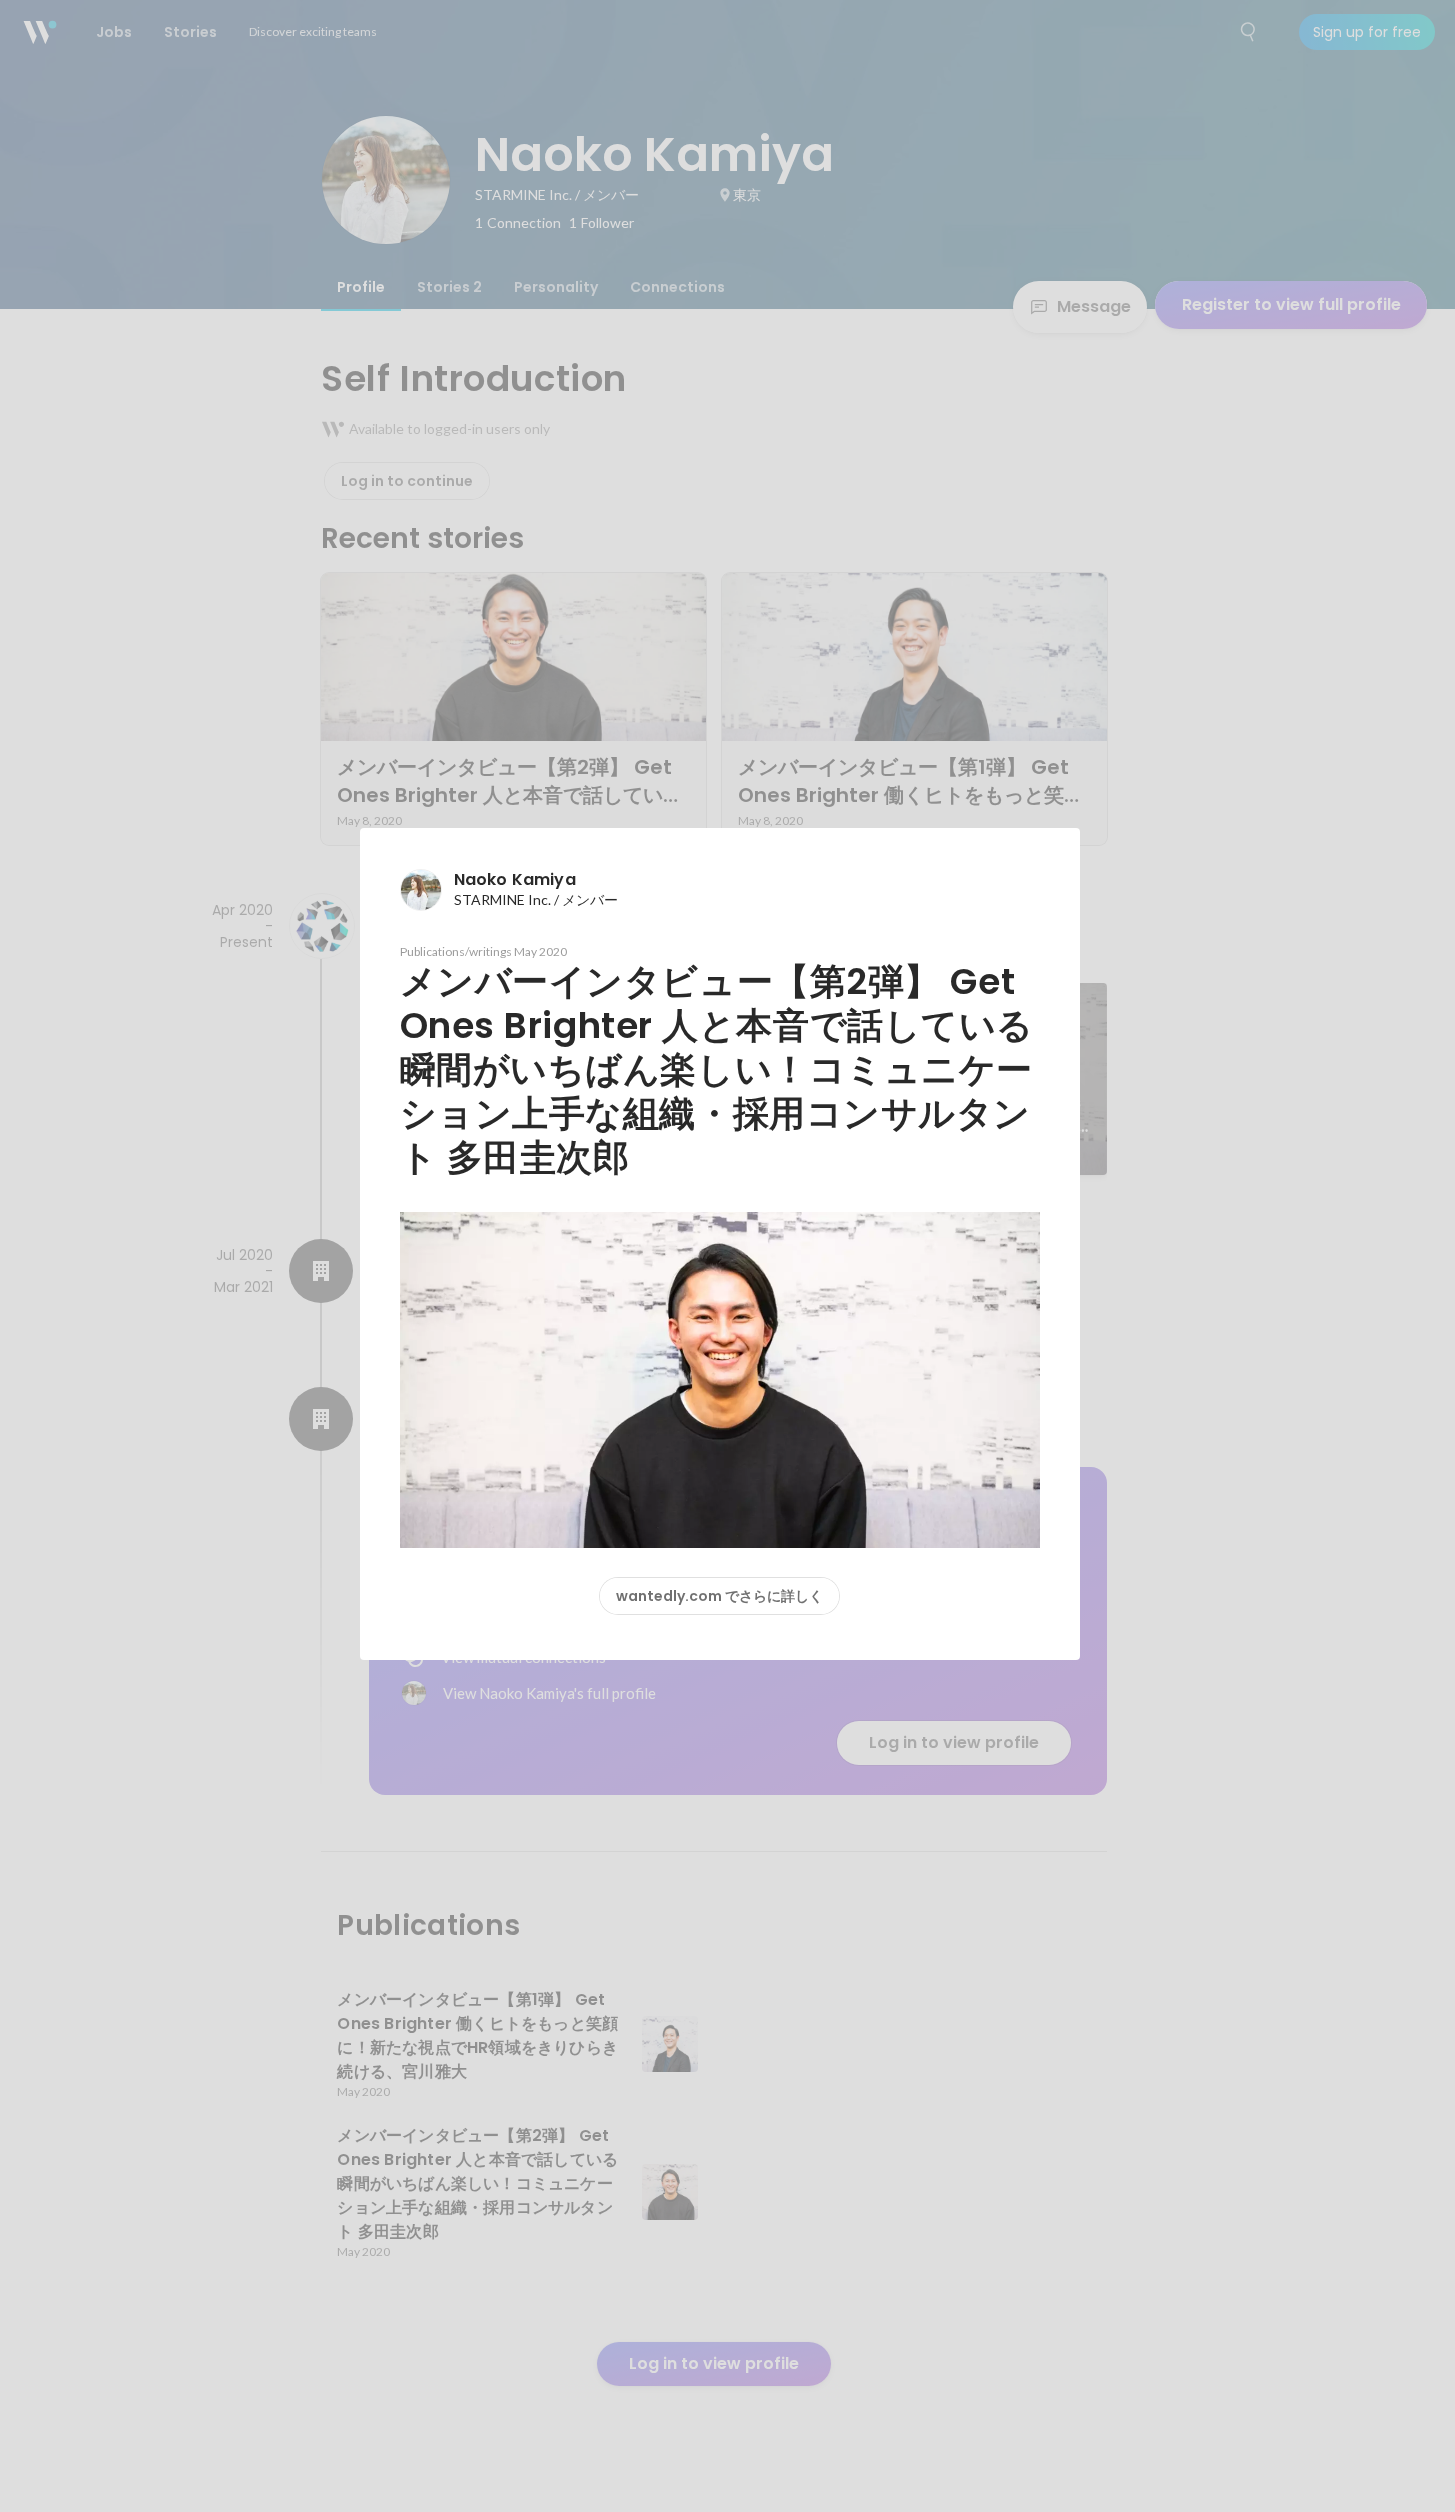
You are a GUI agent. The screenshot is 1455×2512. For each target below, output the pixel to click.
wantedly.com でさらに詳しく (719, 1596)
